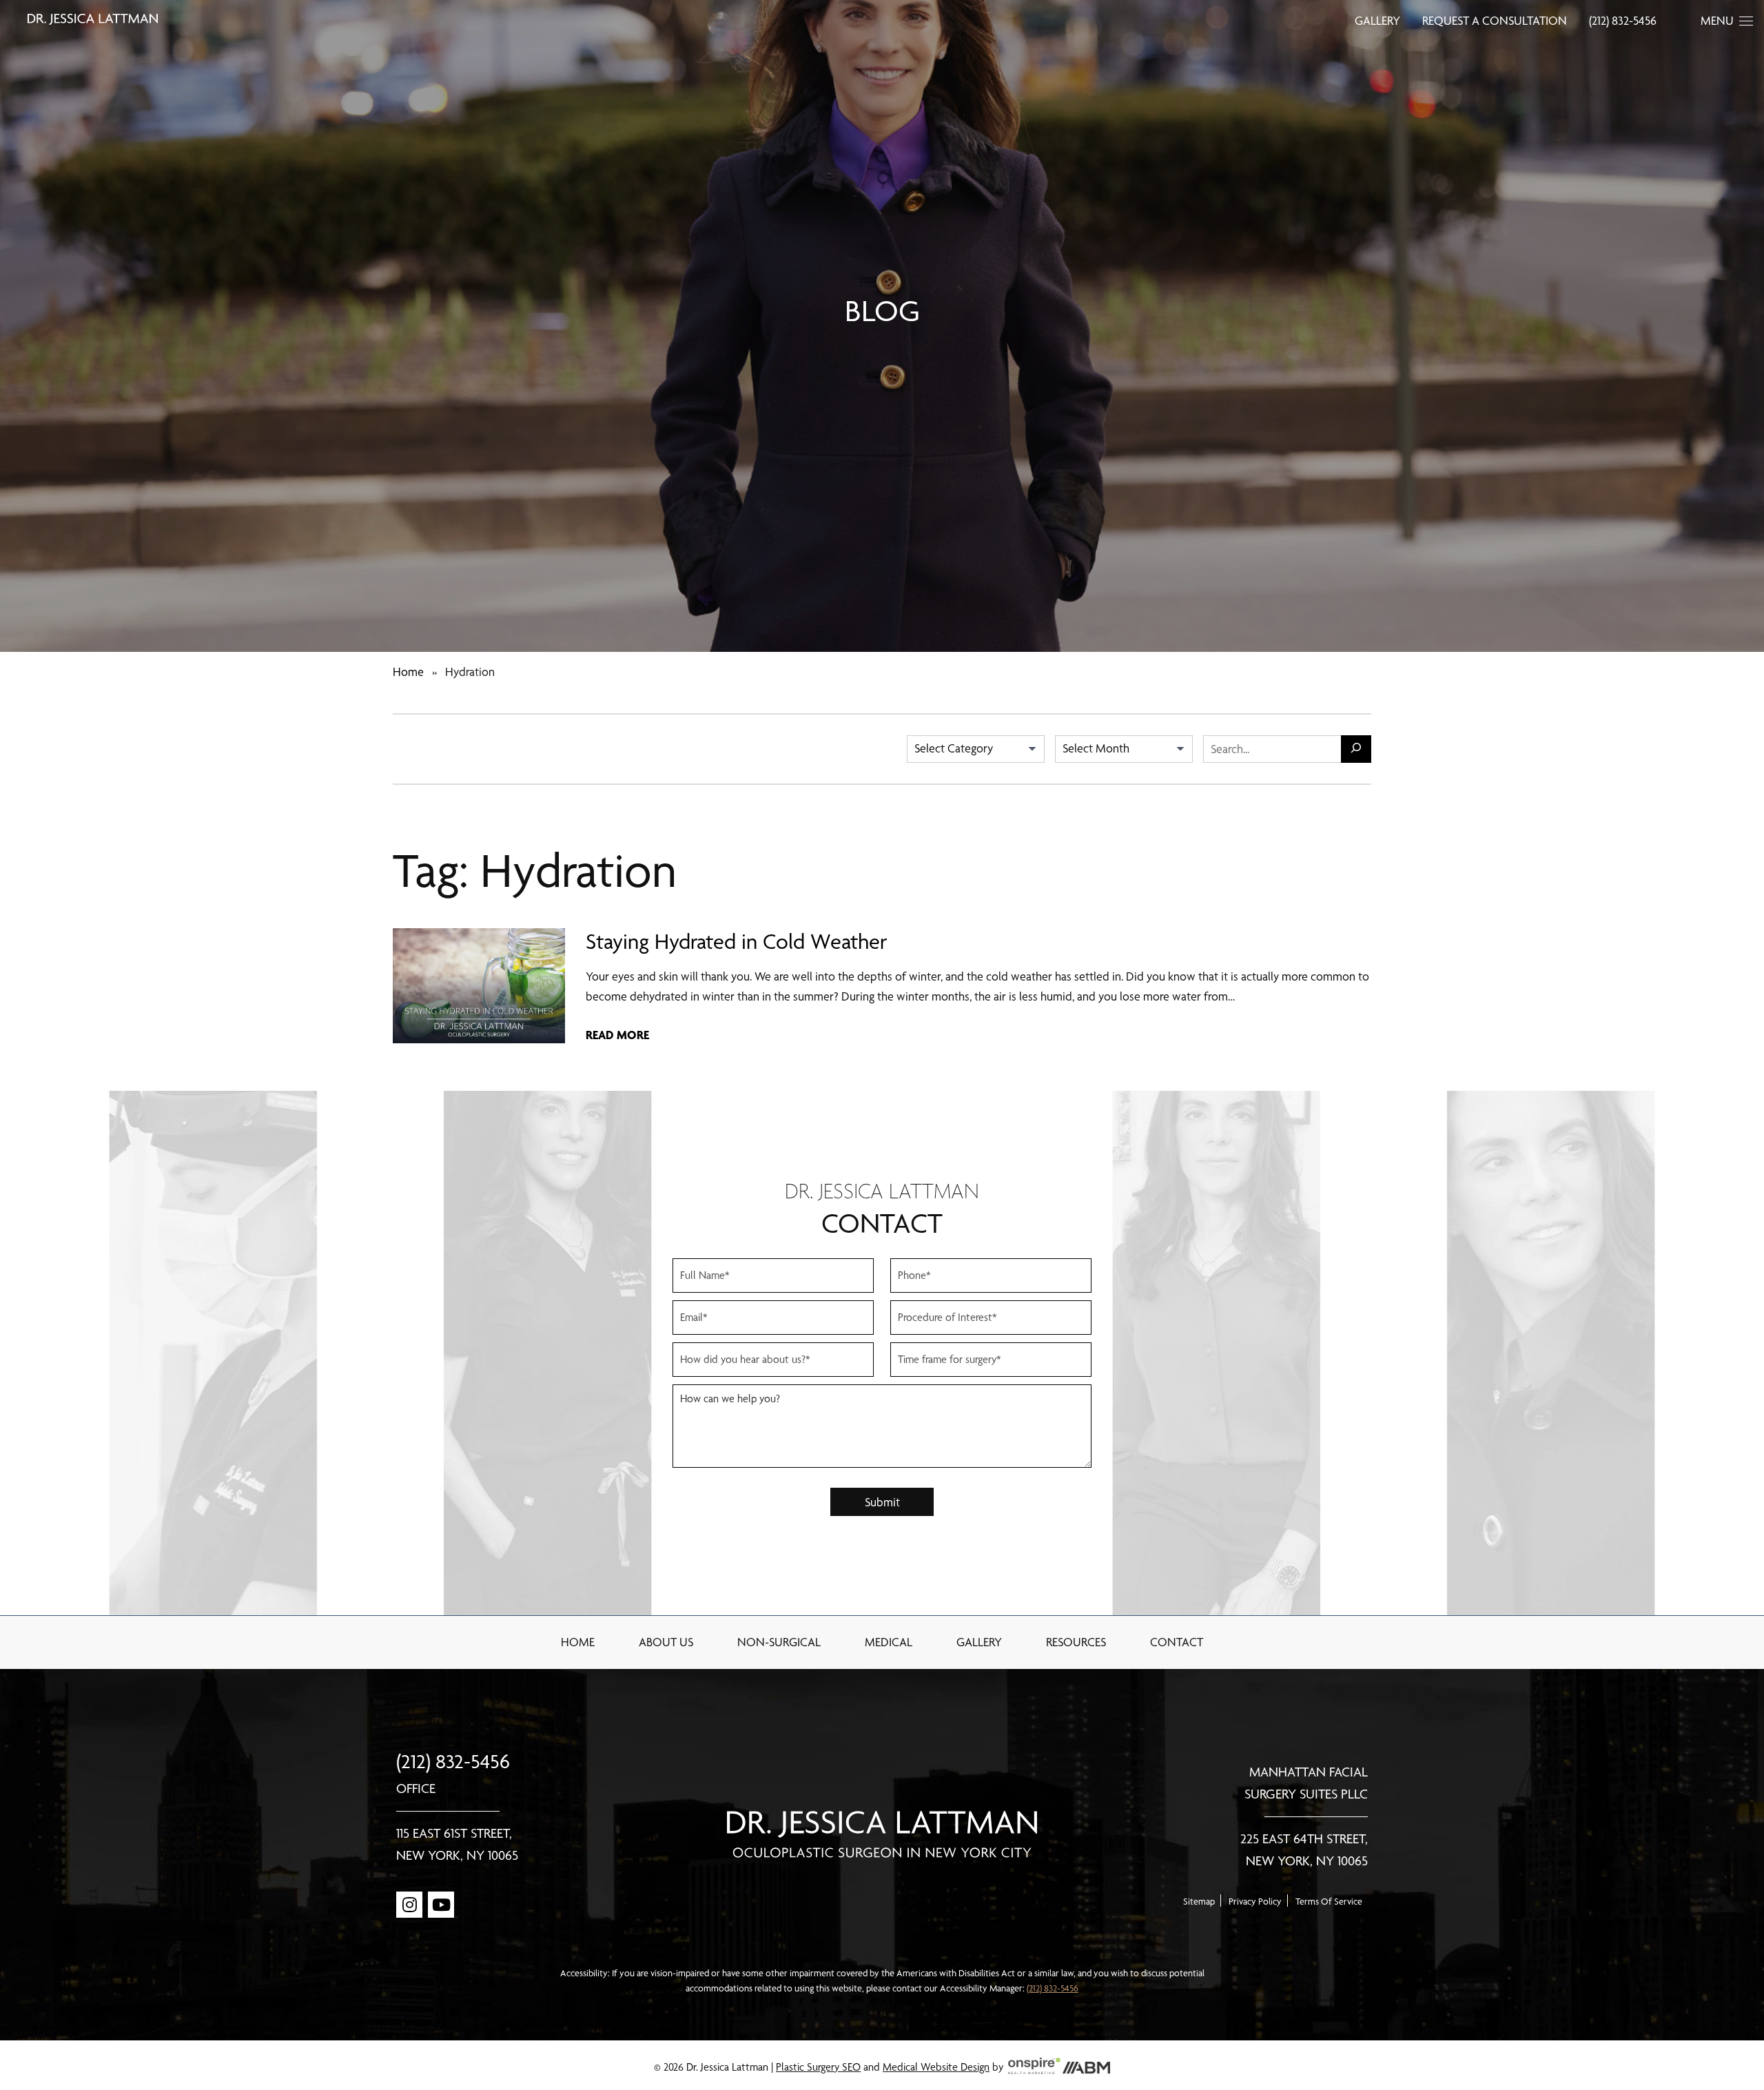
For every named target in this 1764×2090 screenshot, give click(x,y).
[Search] (1356, 749)
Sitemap (1199, 1901)
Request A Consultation (1495, 20)
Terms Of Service (1329, 1901)
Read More (617, 1035)
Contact (1177, 1642)
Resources (1076, 1642)
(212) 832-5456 (1623, 20)
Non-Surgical (779, 1642)
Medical (889, 1642)
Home (408, 672)
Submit (882, 1502)
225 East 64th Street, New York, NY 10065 (1304, 1850)
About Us (666, 1642)
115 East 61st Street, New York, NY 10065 (457, 1844)
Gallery (1377, 20)
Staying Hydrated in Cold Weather (736, 941)
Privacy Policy (1255, 1901)
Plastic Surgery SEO (818, 2067)
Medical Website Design (936, 2067)
